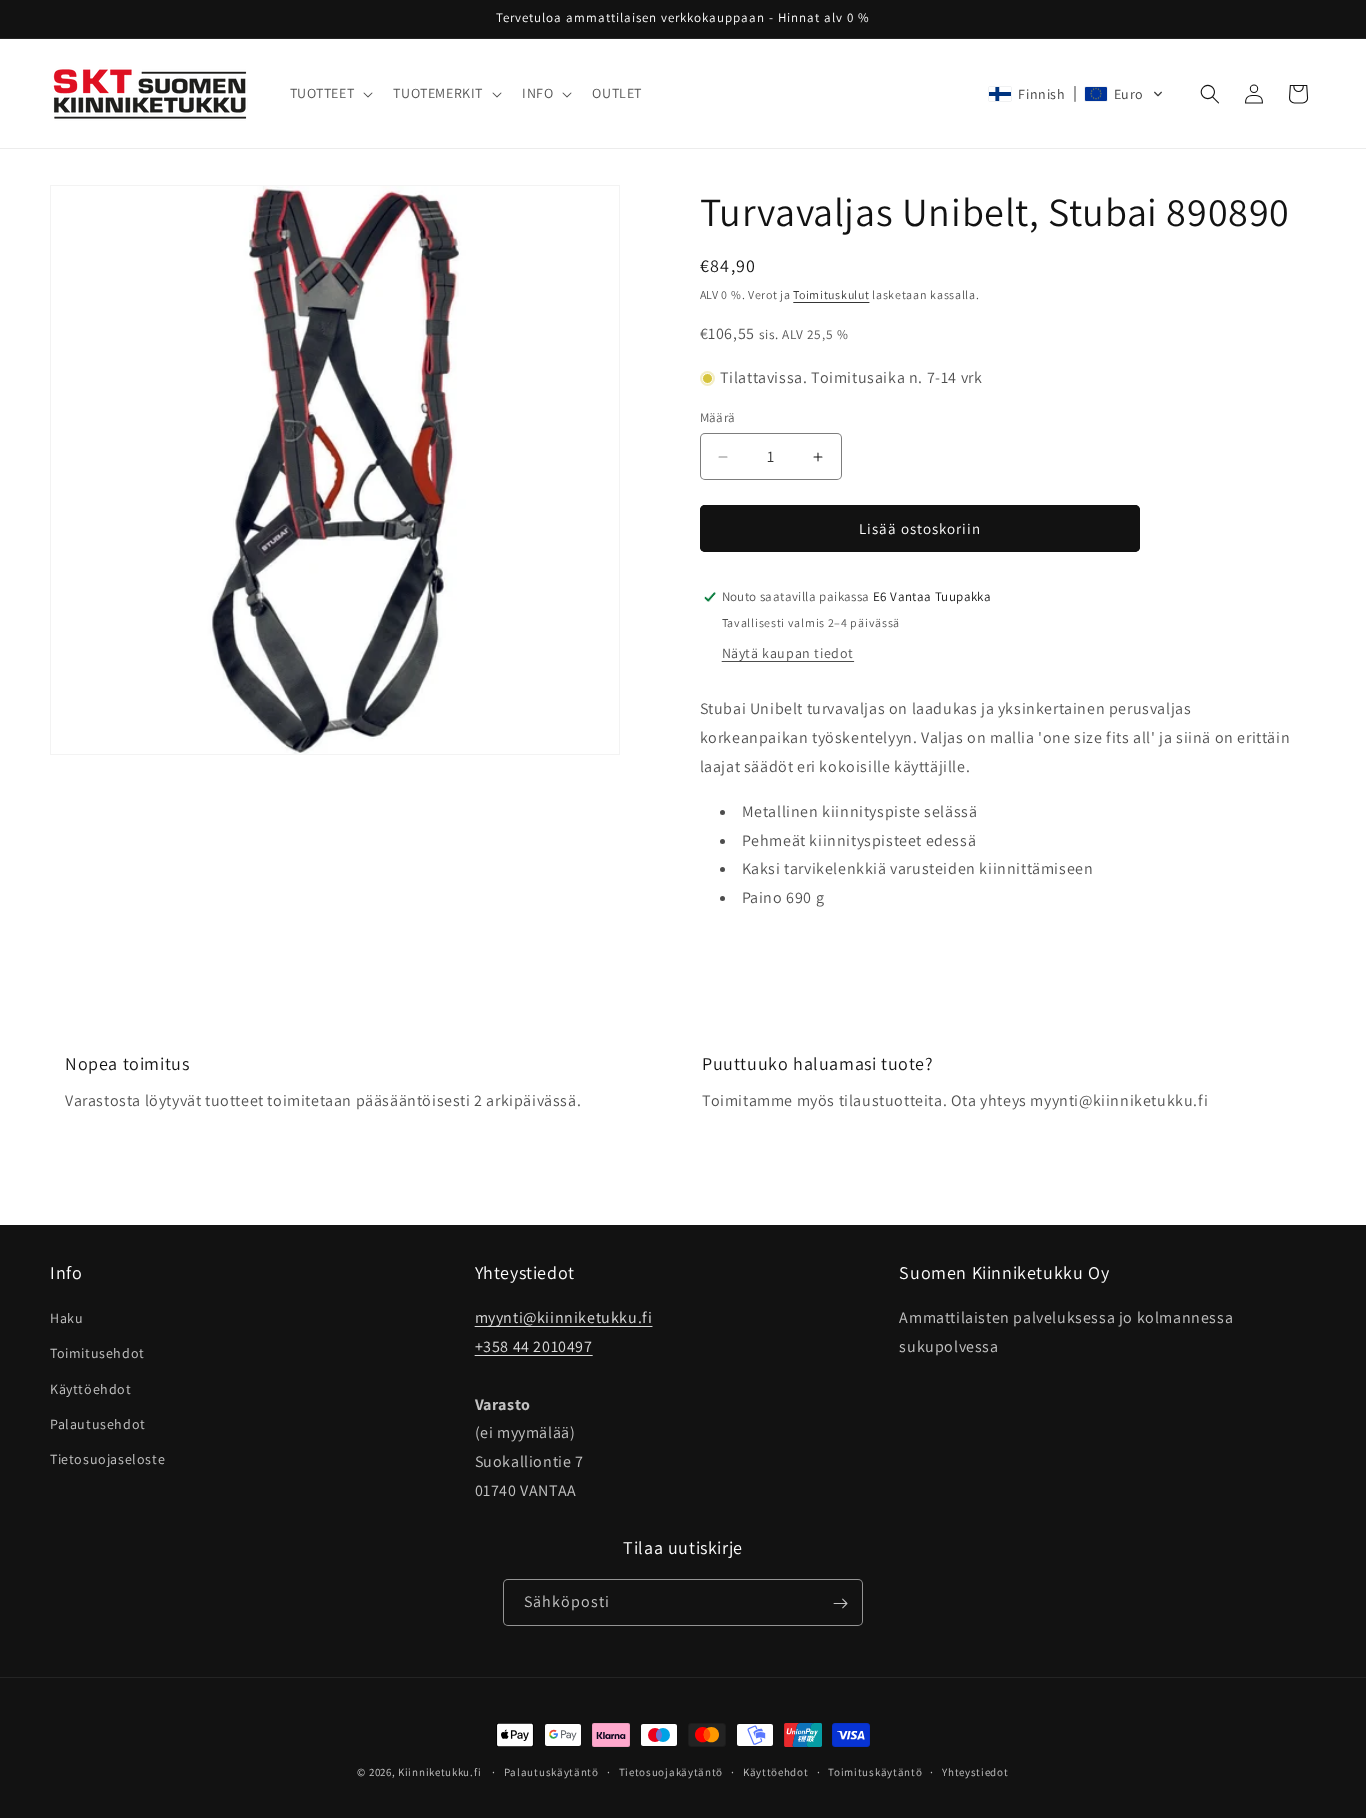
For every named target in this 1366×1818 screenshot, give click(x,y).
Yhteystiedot (975, 1771)
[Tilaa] (840, 1603)
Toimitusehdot (97, 1354)
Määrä (718, 417)
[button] (330, 93)
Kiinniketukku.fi (439, 1772)
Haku (66, 1319)
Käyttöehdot (91, 1389)
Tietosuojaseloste (107, 1459)
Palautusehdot (98, 1424)
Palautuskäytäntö (551, 1771)
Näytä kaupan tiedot (788, 653)
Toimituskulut (831, 294)
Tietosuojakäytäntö (671, 1771)
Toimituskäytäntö (875, 1771)
